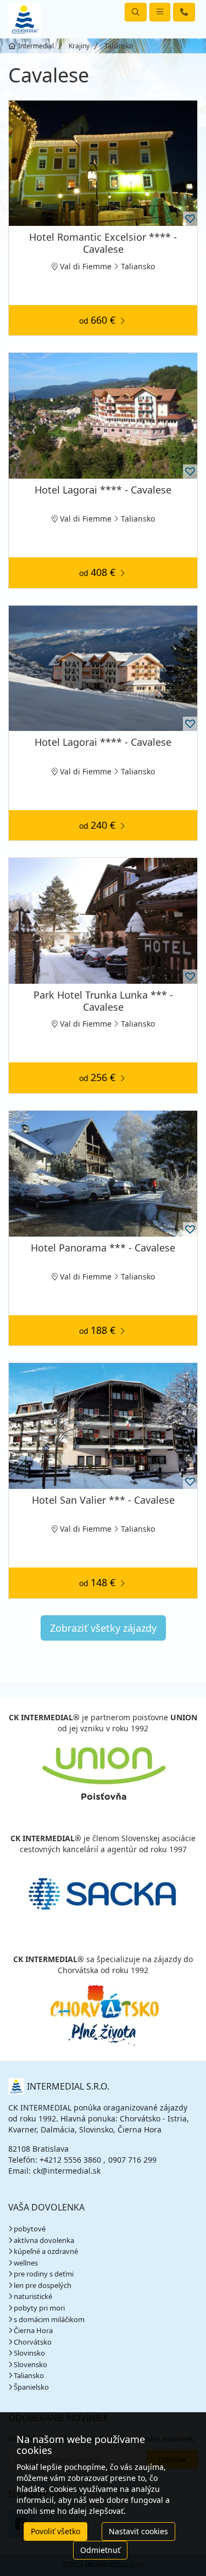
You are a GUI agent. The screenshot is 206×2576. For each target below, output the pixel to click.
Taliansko (29, 2375)
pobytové (30, 2229)
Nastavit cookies (138, 2531)
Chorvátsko (33, 2342)
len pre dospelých (43, 2285)
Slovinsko (29, 2353)
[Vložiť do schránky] (190, 219)
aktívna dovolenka (44, 2240)
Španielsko (31, 2387)
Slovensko (30, 2364)
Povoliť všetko (55, 2531)
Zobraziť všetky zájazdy (103, 1628)
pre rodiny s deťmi (44, 2274)
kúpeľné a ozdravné (46, 2251)
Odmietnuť (100, 2550)
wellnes (26, 2263)
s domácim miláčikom (49, 2319)
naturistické (33, 2296)
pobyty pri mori (39, 2308)
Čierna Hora (33, 2330)
